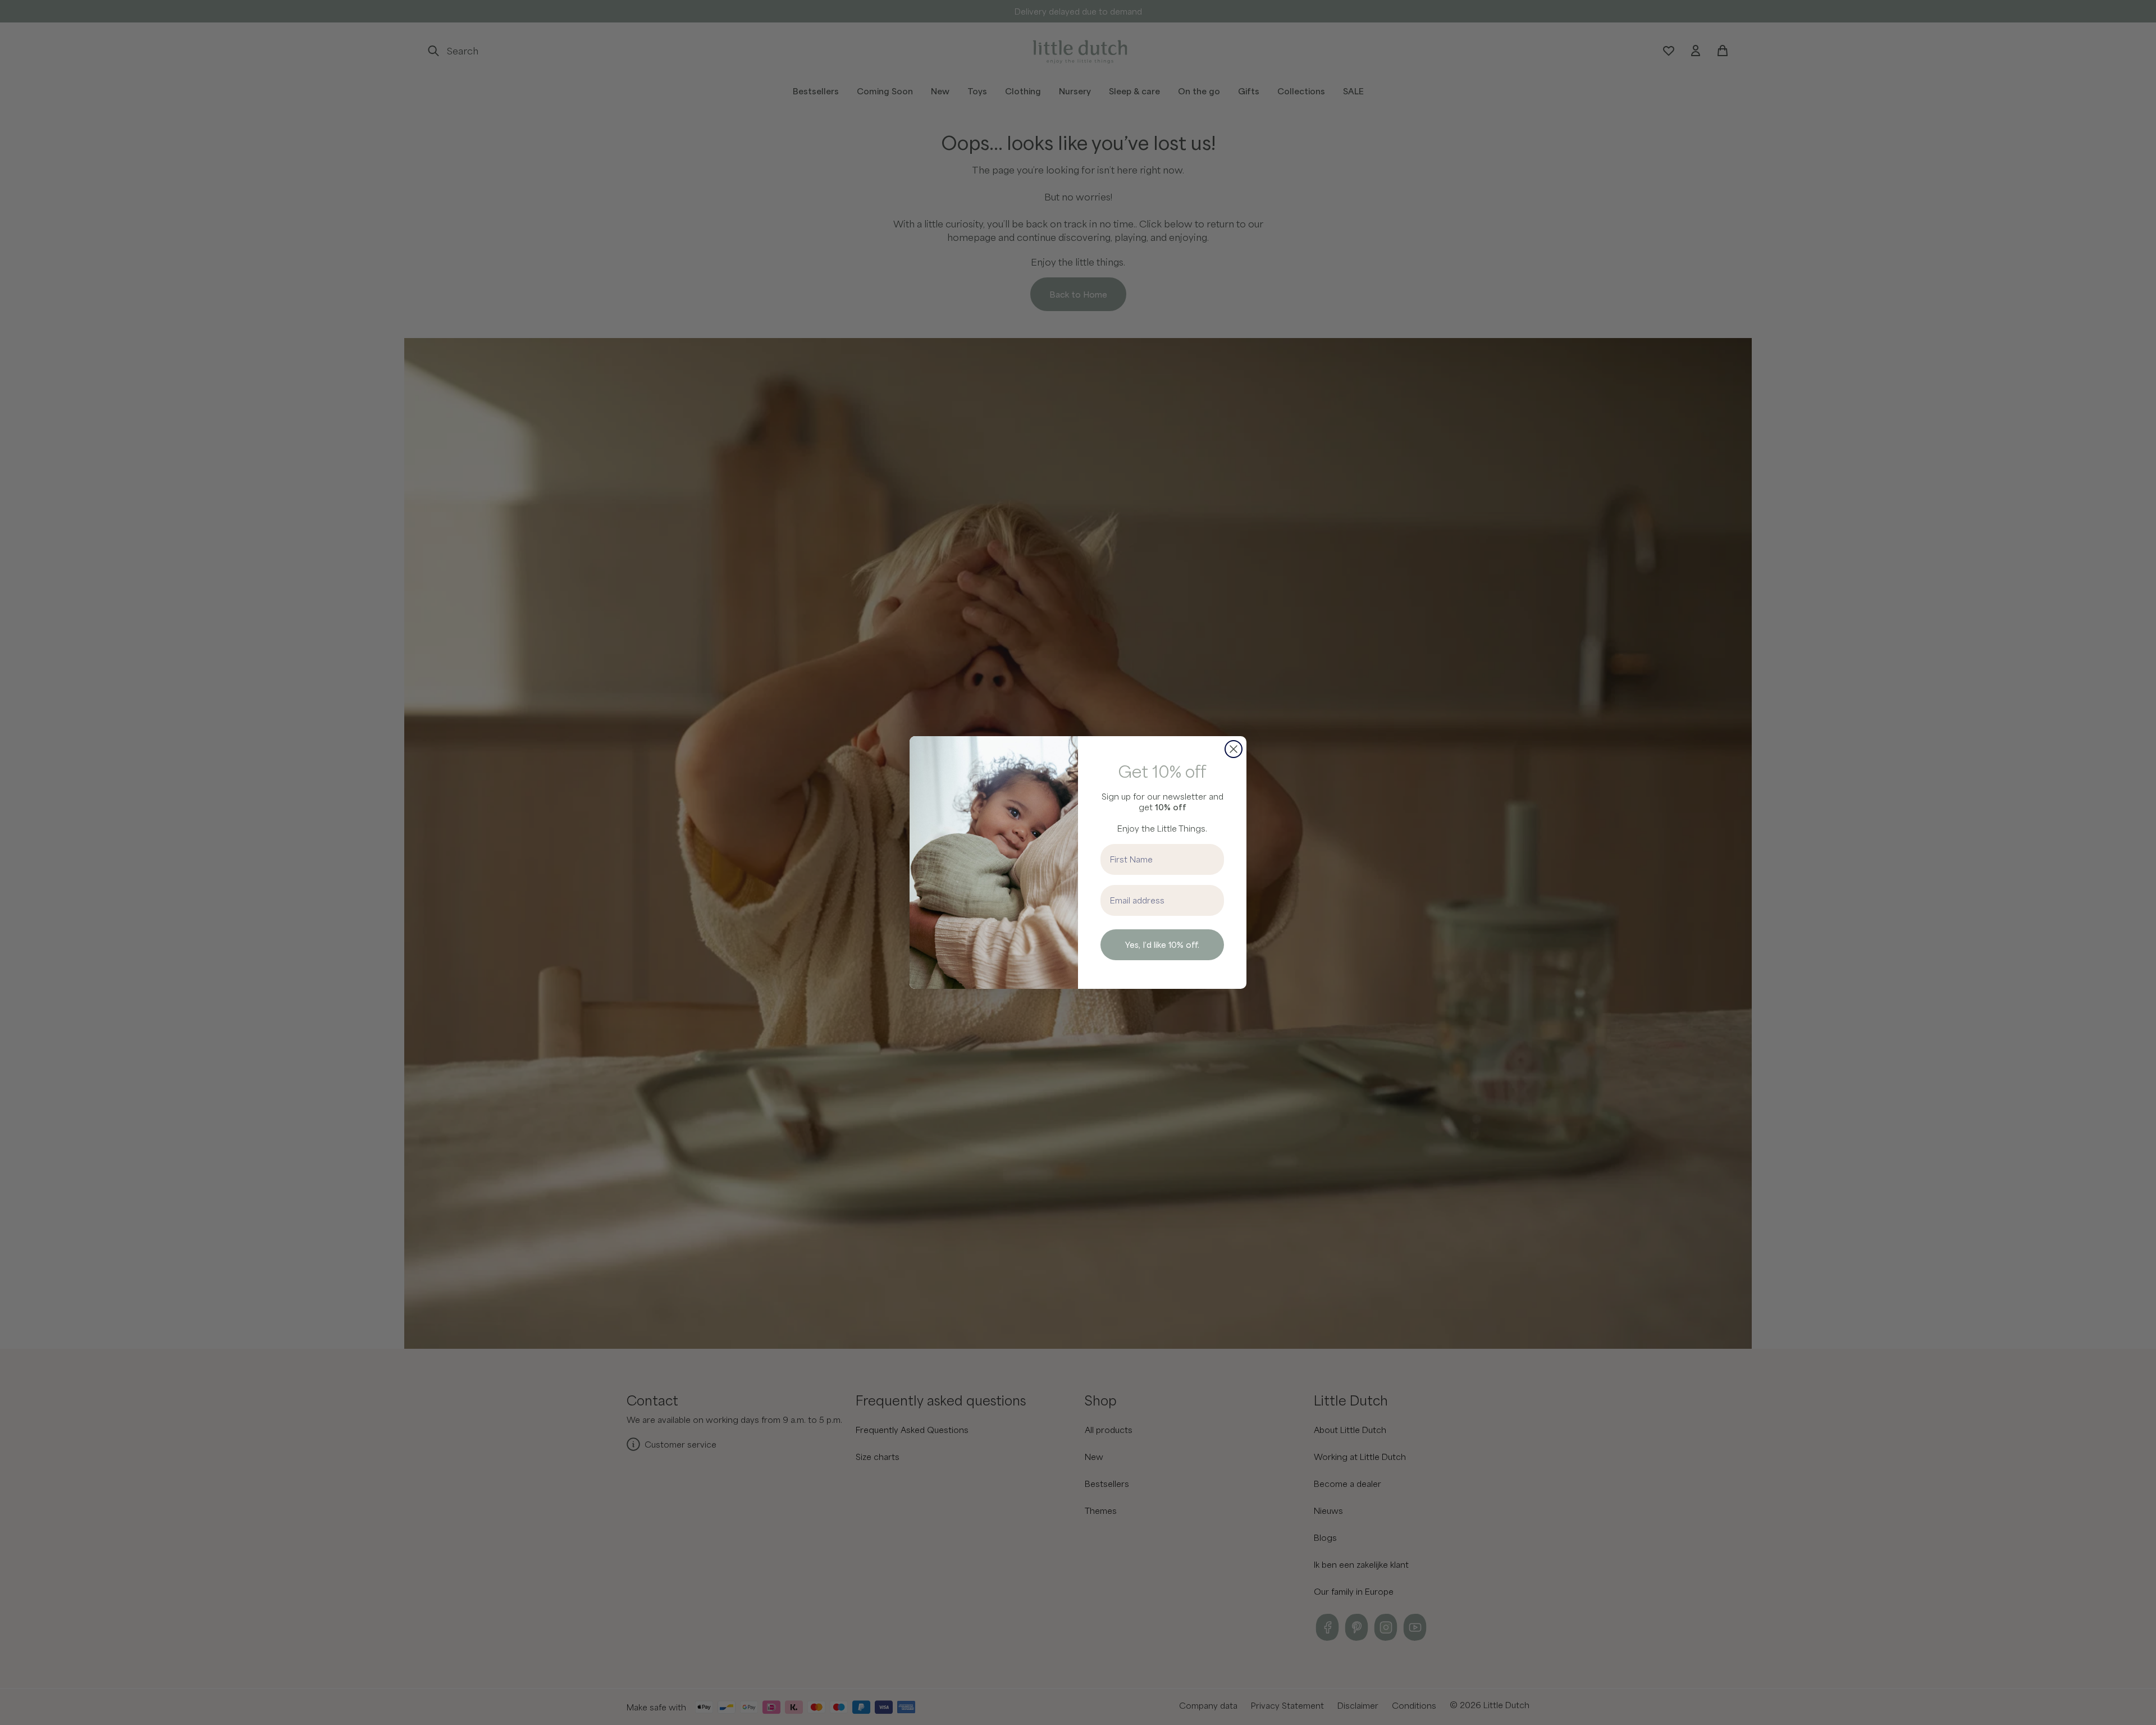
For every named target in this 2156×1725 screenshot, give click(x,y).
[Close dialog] (1234, 749)
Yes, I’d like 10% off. (1162, 944)
